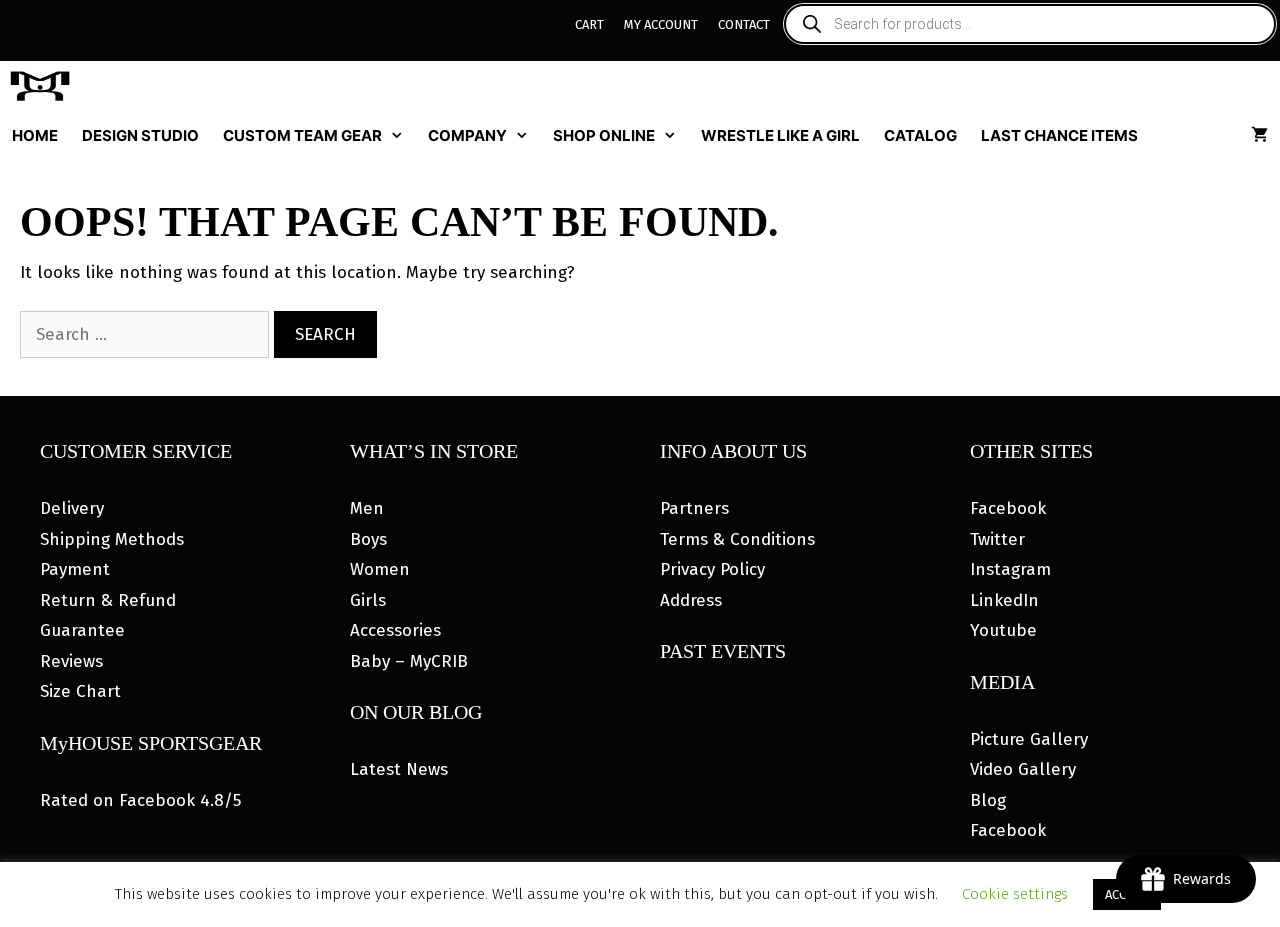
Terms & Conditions (737, 539)
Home (35, 135)
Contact (744, 24)
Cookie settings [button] (1015, 894)
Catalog (920, 135)
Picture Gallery (1029, 739)
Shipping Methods (112, 539)
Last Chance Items (1059, 135)
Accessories (395, 630)
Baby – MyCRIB (409, 661)
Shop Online (604, 135)
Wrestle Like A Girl (780, 135)
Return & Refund (108, 600)
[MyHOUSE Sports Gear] (45, 86)
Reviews (71, 661)
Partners (694, 508)
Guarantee (82, 630)
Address (691, 600)
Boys (368, 539)
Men (367, 508)
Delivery (72, 508)
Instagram (1010, 569)
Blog (988, 800)
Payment (75, 569)
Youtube (1003, 630)
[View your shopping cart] (1259, 136)
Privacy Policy (712, 569)
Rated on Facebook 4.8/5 (140, 800)
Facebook (1008, 508)
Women (380, 569)
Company (467, 135)
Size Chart (80, 691)
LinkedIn (1004, 600)
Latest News (399, 769)
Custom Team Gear (302, 135)
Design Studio (140, 135)
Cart (589, 24)
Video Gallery (1023, 769)
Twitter (997, 539)
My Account (661, 24)
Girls (368, 600)
